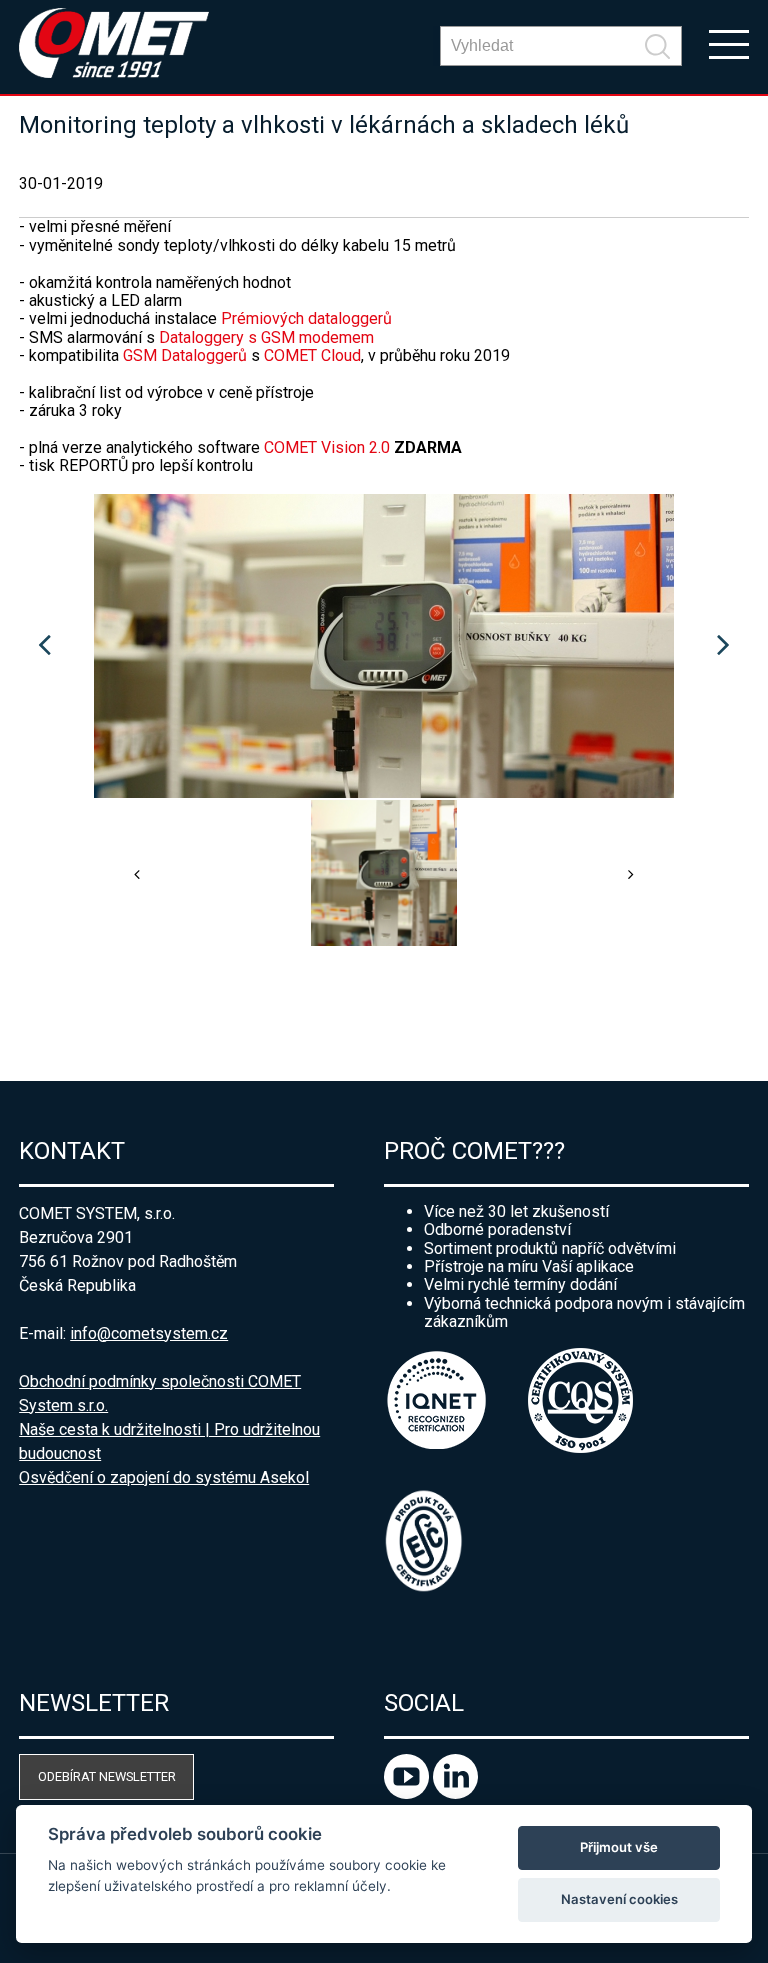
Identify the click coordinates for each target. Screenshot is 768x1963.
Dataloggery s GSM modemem (266, 337)
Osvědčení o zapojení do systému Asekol (164, 1477)
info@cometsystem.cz (149, 1333)
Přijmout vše (619, 1847)
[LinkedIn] (455, 1793)
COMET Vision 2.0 (329, 447)
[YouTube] (408, 1793)
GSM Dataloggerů (185, 355)
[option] (384, 646)
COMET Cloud (312, 355)
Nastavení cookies (619, 1899)
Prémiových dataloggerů (306, 318)
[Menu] (729, 43)
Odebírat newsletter (107, 1776)
